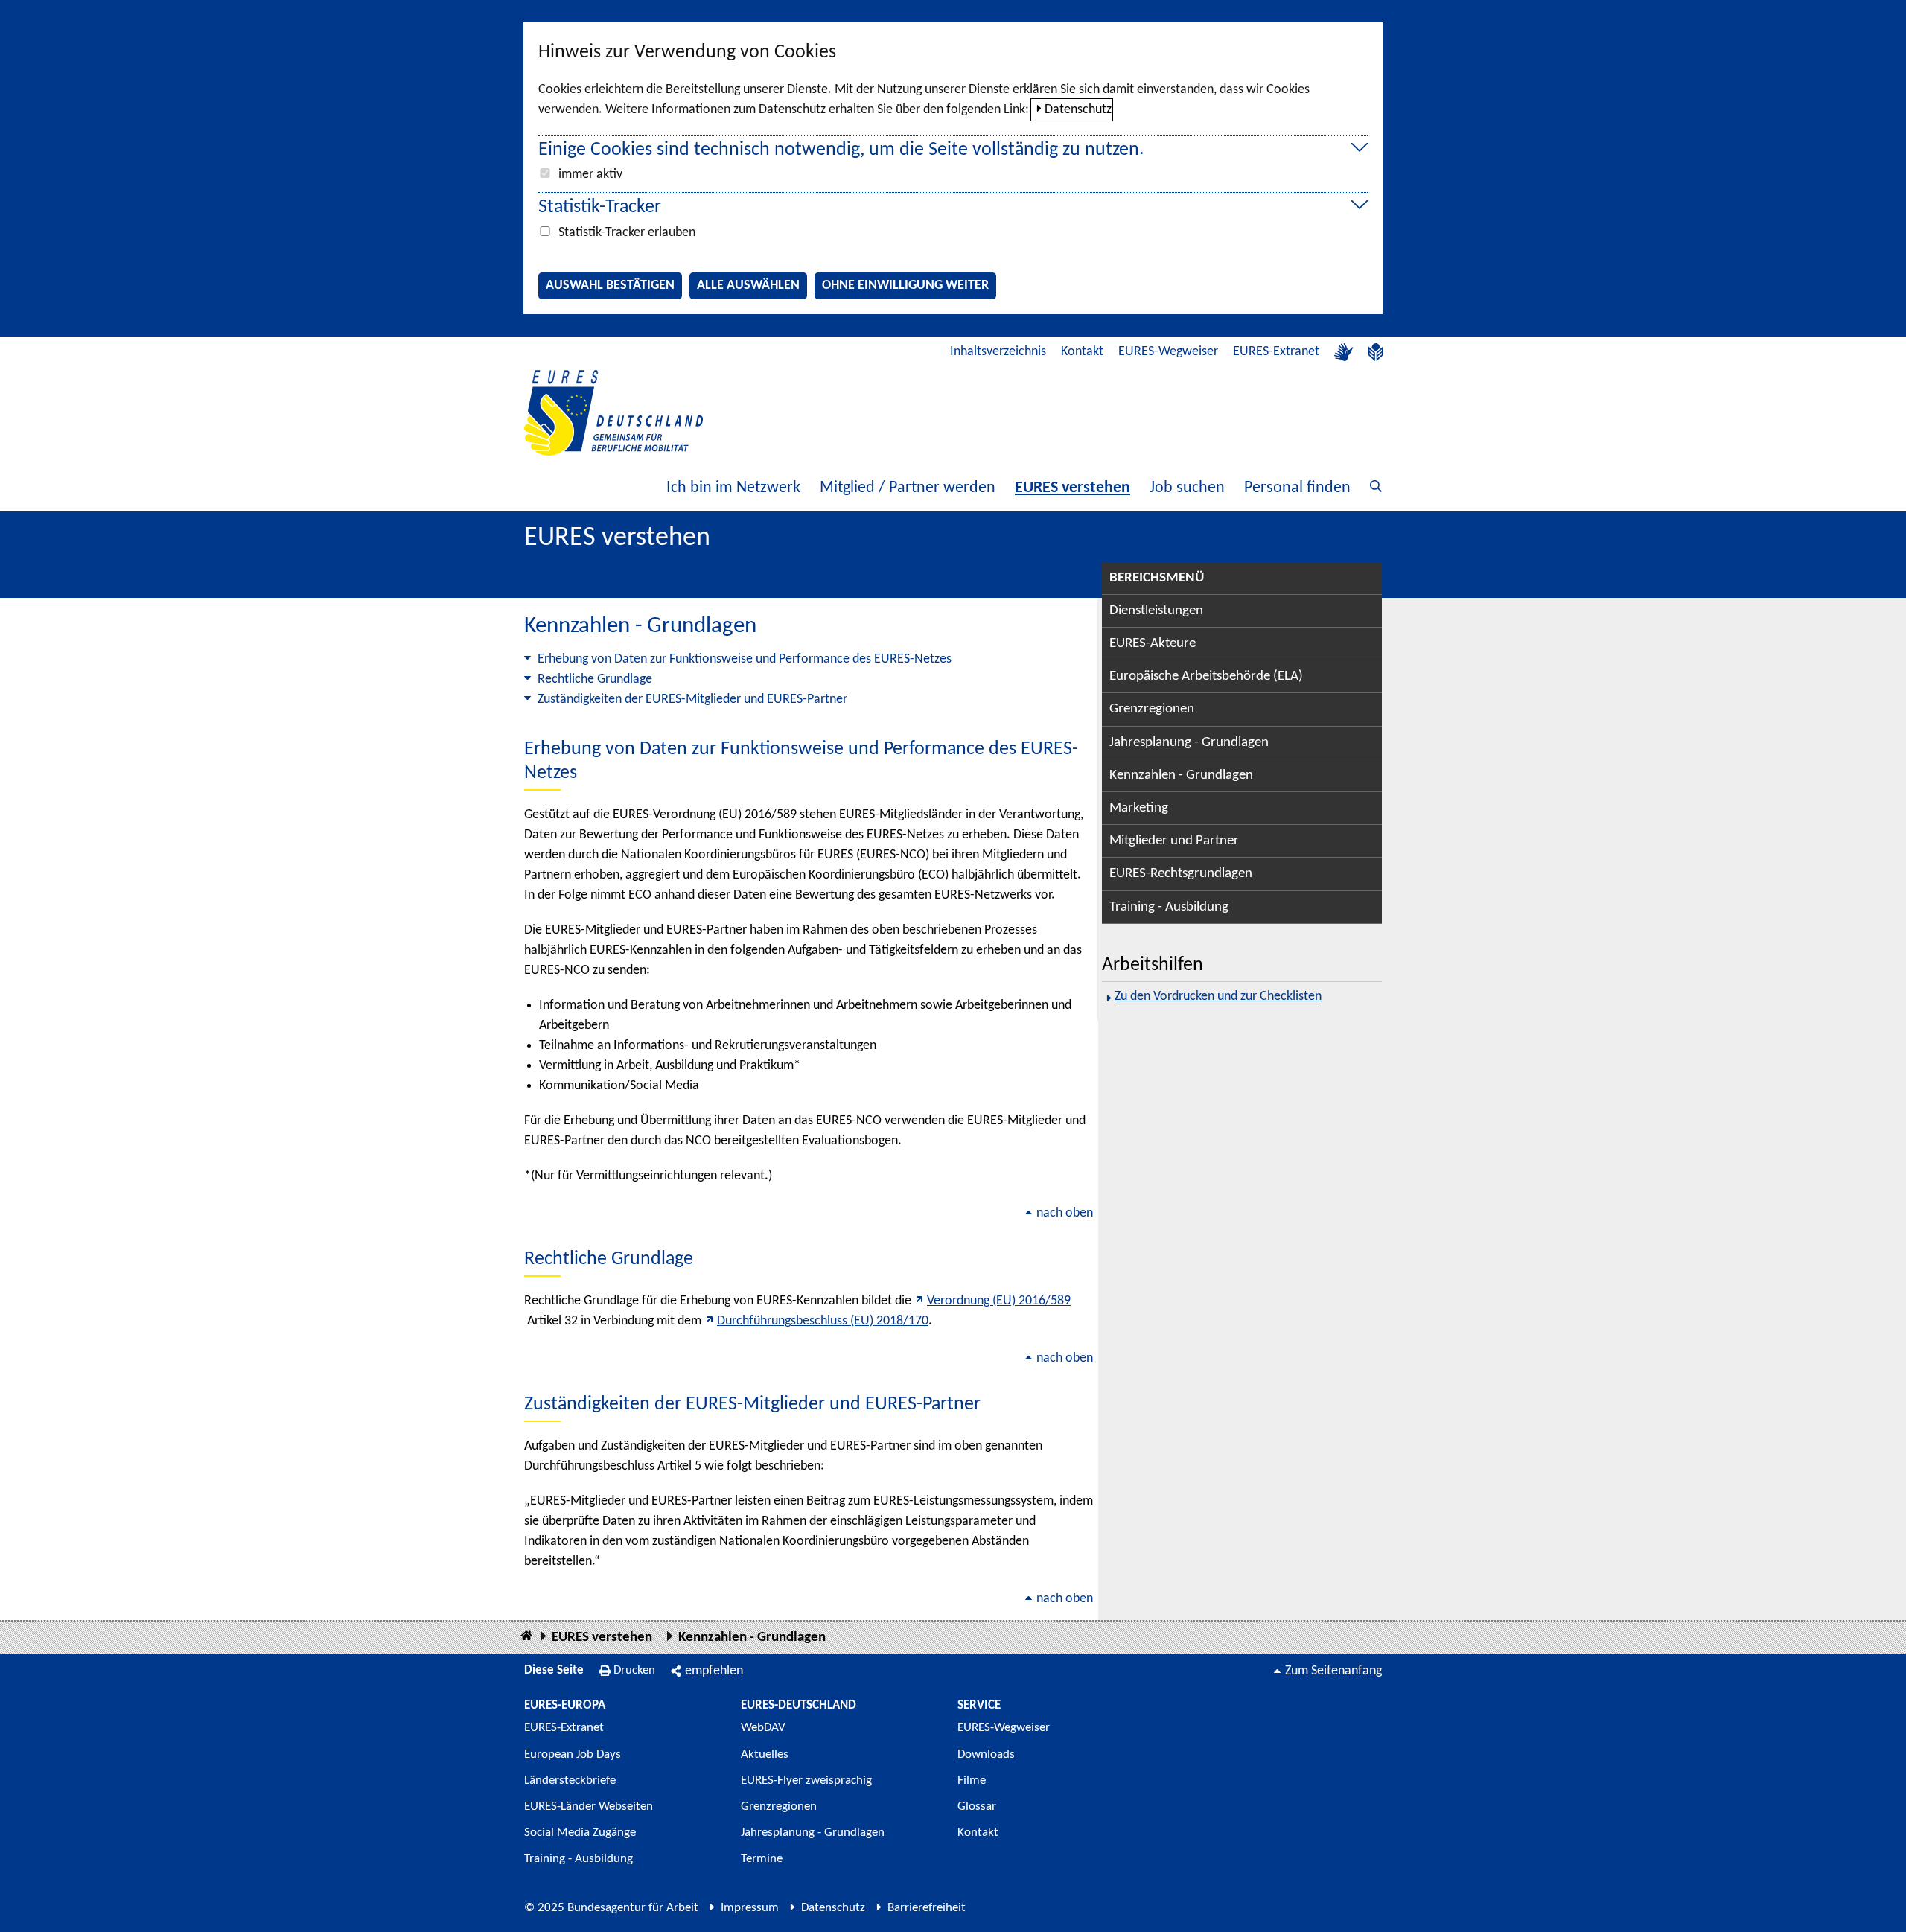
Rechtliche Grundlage (595, 679)
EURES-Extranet (1276, 352)
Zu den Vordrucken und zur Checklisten (1218, 997)
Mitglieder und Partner (1174, 841)
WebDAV (763, 1728)
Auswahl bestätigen (610, 286)
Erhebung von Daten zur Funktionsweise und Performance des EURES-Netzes (745, 659)
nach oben (1065, 1213)
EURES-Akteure (1153, 644)
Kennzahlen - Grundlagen (1181, 775)
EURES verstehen (1072, 488)
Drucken (634, 1670)
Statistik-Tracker (600, 207)
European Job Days (573, 1754)
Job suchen (1187, 488)
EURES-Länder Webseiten (589, 1807)
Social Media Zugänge (580, 1833)
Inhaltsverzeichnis (998, 352)
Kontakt (1082, 352)
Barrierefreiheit (927, 1908)
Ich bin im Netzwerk (733, 488)
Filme (972, 1780)
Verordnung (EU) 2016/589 (999, 1301)
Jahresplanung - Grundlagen (1189, 743)
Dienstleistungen (1156, 611)
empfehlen (714, 1671)
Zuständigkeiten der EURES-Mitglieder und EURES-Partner (692, 699)
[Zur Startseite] (613, 413)
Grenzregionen (1152, 709)
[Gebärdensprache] (1344, 352)
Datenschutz (1078, 110)
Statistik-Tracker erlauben (627, 233)
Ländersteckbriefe (570, 1780)
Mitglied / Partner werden (908, 488)
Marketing (1139, 808)
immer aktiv (590, 175)
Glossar (977, 1807)
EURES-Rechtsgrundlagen (1181, 874)
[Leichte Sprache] (1376, 352)
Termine (762, 1859)
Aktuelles (765, 1754)
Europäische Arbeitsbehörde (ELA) (1206, 676)
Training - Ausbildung (1169, 907)
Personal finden (1297, 488)
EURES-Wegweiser (1168, 352)
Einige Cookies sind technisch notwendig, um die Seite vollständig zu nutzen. (841, 150)
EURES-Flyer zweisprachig (806, 1780)
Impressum (750, 1908)
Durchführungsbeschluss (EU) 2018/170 (823, 1321)
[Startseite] (526, 1637)
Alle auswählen (748, 286)
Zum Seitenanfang (1333, 1671)
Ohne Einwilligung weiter (905, 286)
